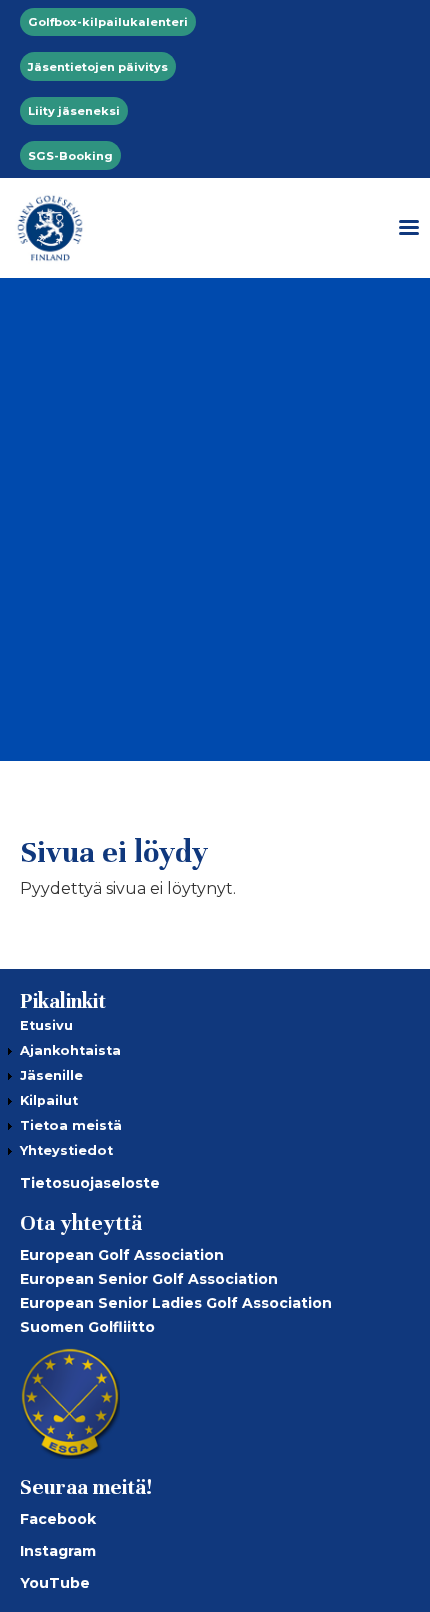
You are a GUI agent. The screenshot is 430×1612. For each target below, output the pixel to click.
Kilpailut (49, 1100)
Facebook (58, 1519)
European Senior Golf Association (149, 1279)
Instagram (58, 1551)
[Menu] (402, 228)
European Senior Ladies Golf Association (176, 1303)
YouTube (55, 1583)
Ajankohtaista (70, 1050)
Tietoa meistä (71, 1125)
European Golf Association (122, 1255)
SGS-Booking (70, 156)
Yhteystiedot (66, 1150)
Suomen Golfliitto (87, 1327)
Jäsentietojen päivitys (98, 67)
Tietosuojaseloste (90, 1183)
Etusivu (46, 1025)
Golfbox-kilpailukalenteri (108, 22)
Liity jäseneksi (74, 111)
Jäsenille (51, 1075)
